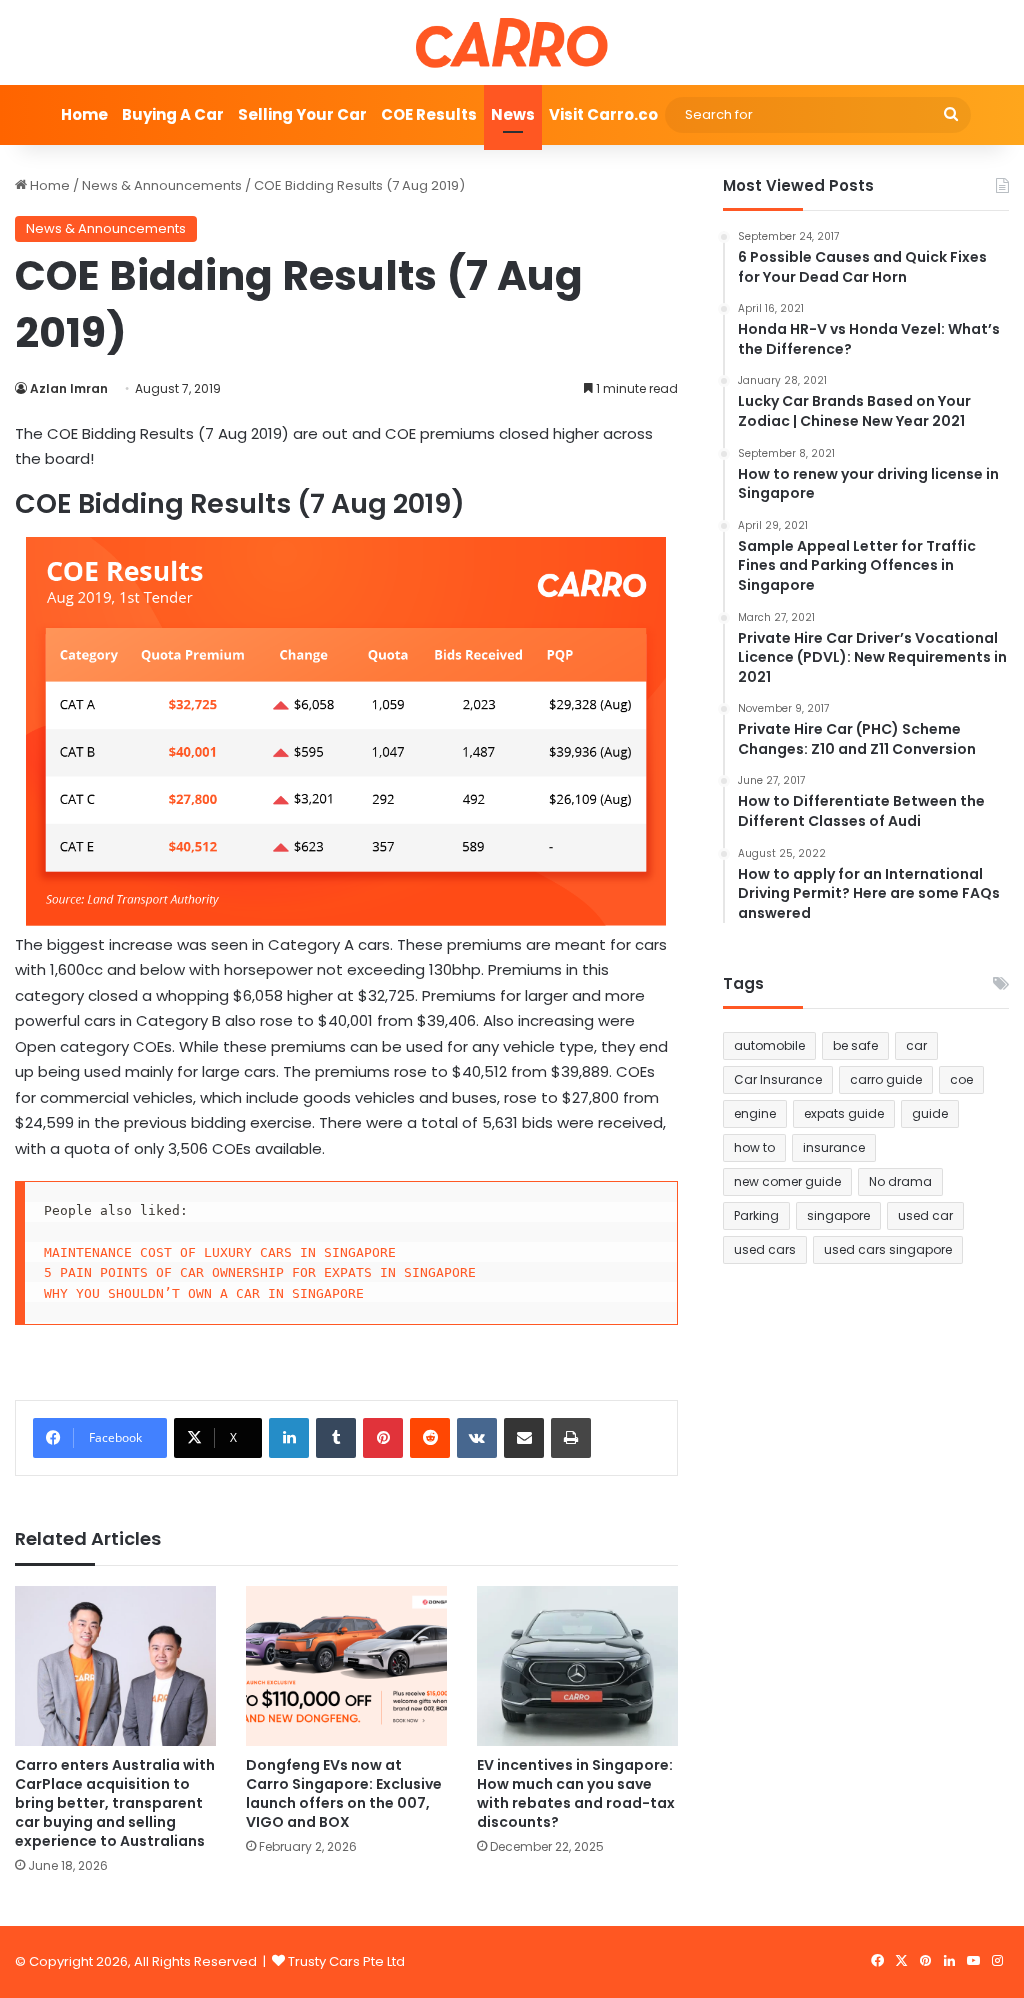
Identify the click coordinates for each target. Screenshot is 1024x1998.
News (513, 114)
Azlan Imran (69, 388)
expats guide (844, 1113)
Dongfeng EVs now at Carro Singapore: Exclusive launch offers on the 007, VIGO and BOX (344, 1793)
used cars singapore (888, 1249)
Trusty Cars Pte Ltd (346, 1961)
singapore (838, 1215)
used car (925, 1215)
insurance (834, 1147)
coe (961, 1079)
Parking (756, 1215)
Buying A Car (173, 114)
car (916, 1045)
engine (755, 1113)
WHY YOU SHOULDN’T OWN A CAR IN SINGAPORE (204, 1293)
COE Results (429, 114)
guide (930, 1113)
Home (84, 114)
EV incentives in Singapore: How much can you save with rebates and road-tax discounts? (576, 1793)
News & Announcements (162, 185)
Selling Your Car (302, 114)
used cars (765, 1249)
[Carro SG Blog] (512, 42)
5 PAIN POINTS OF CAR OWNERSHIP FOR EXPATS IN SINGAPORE (260, 1272)
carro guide (886, 1079)
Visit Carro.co (603, 114)
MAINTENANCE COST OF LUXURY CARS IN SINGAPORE (220, 1252)
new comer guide (787, 1181)
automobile (769, 1045)
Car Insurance (778, 1079)
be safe (855, 1045)
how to (754, 1147)
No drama (900, 1181)
